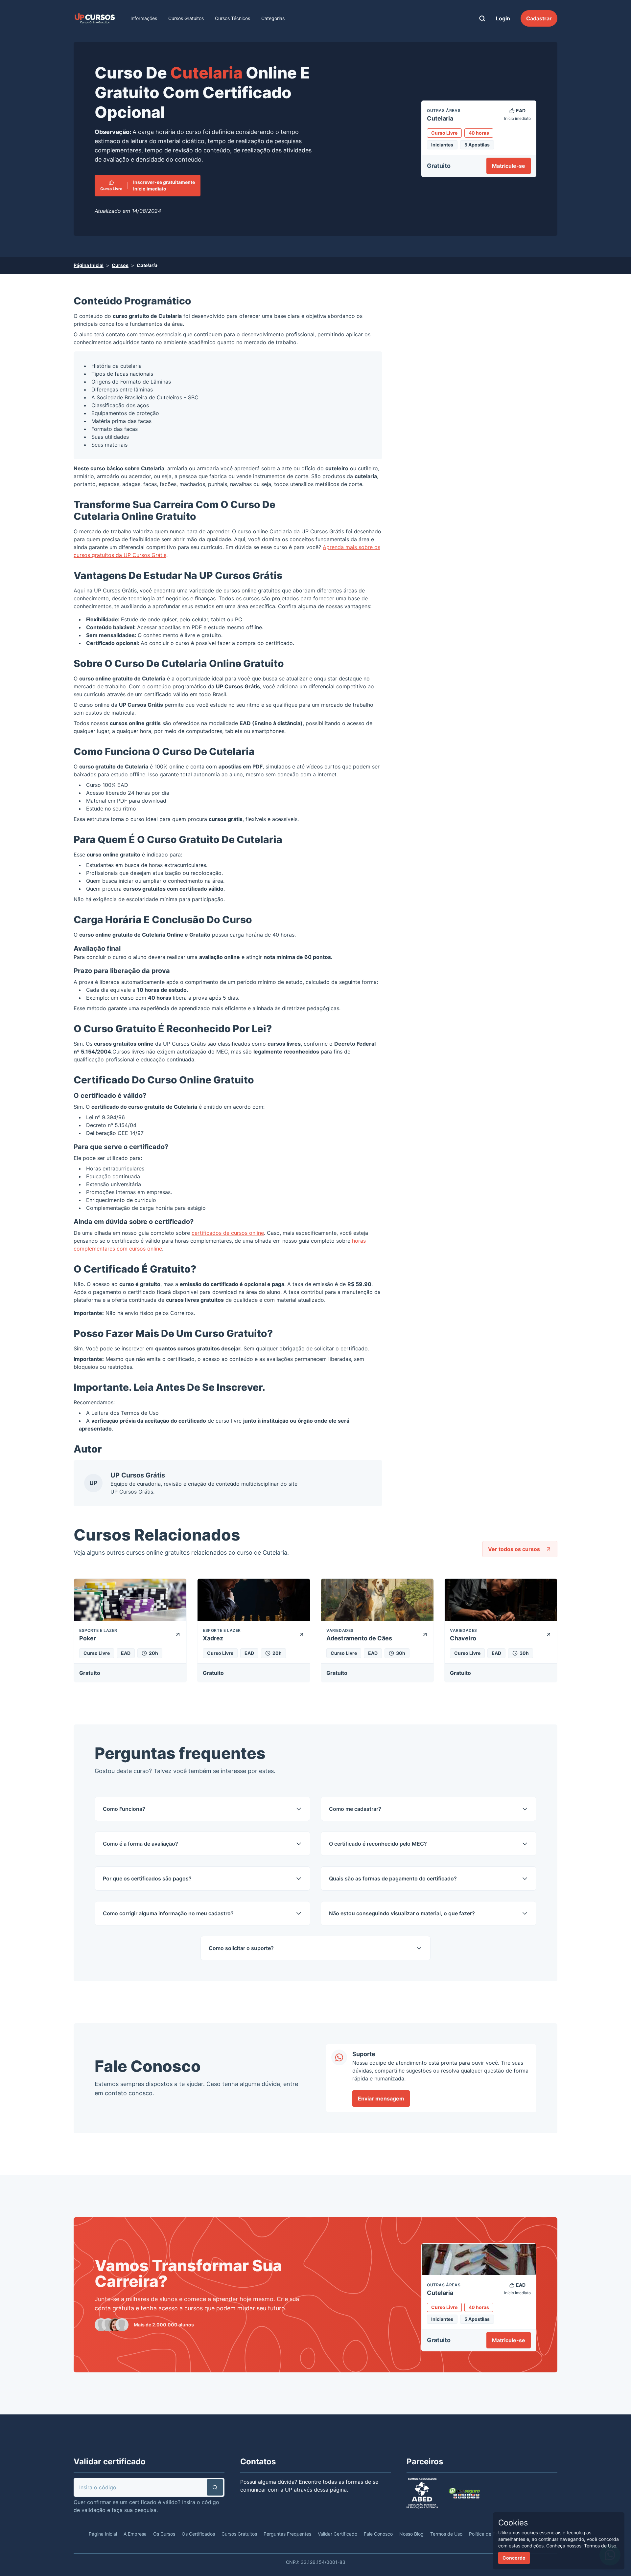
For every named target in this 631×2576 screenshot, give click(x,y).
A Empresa (135, 2534)
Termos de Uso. (601, 2546)
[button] (215, 2487)
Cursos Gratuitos (186, 18)
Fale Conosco (378, 2534)
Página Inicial (89, 265)
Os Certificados (198, 2534)
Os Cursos (164, 2534)
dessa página (330, 2490)
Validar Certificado (338, 2534)
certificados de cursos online (228, 1233)
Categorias (273, 18)
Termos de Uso (140, 1413)
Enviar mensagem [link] (381, 2099)
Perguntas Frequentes (287, 2534)
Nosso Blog (411, 2534)
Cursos (120, 265)
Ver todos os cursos (514, 1549)
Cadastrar (539, 18)
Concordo (514, 2558)
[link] (95, 18)
